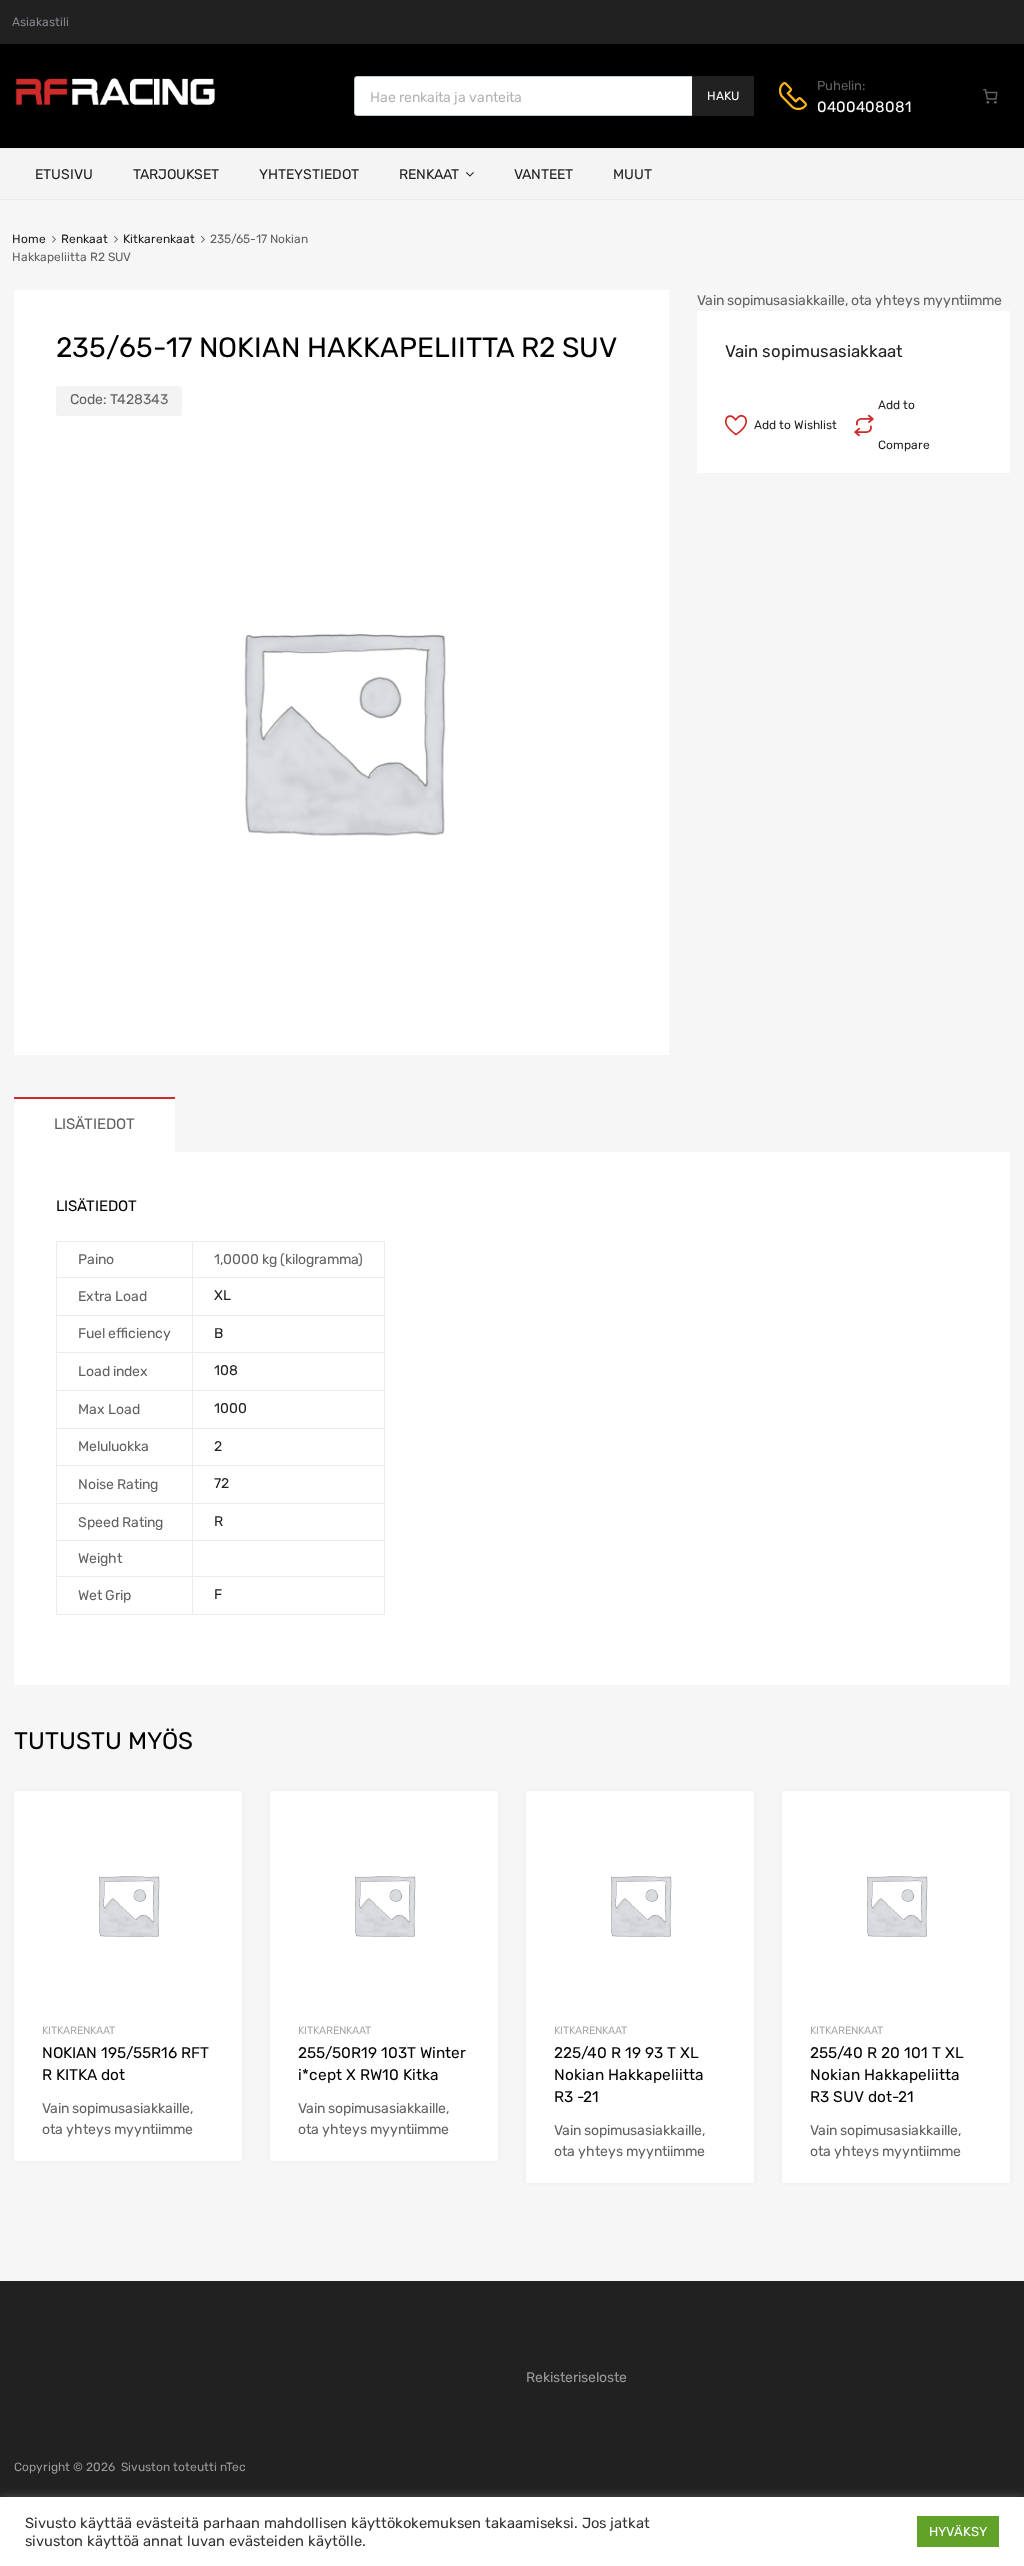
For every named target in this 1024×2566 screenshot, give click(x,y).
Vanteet (543, 174)
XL (222, 1295)
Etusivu (64, 174)
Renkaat (429, 174)
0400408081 (864, 107)
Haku (723, 96)
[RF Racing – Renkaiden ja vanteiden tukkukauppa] (115, 103)
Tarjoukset (176, 174)
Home (29, 239)
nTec (233, 2467)
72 (221, 1483)
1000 (230, 1408)
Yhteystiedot (309, 174)
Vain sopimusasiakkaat (814, 351)
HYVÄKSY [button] (958, 2531)
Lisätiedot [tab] (94, 1124)
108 (226, 1370)
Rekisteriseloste (576, 2377)
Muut (632, 174)
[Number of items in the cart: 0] (991, 96)
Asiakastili (40, 22)
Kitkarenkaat (159, 239)
